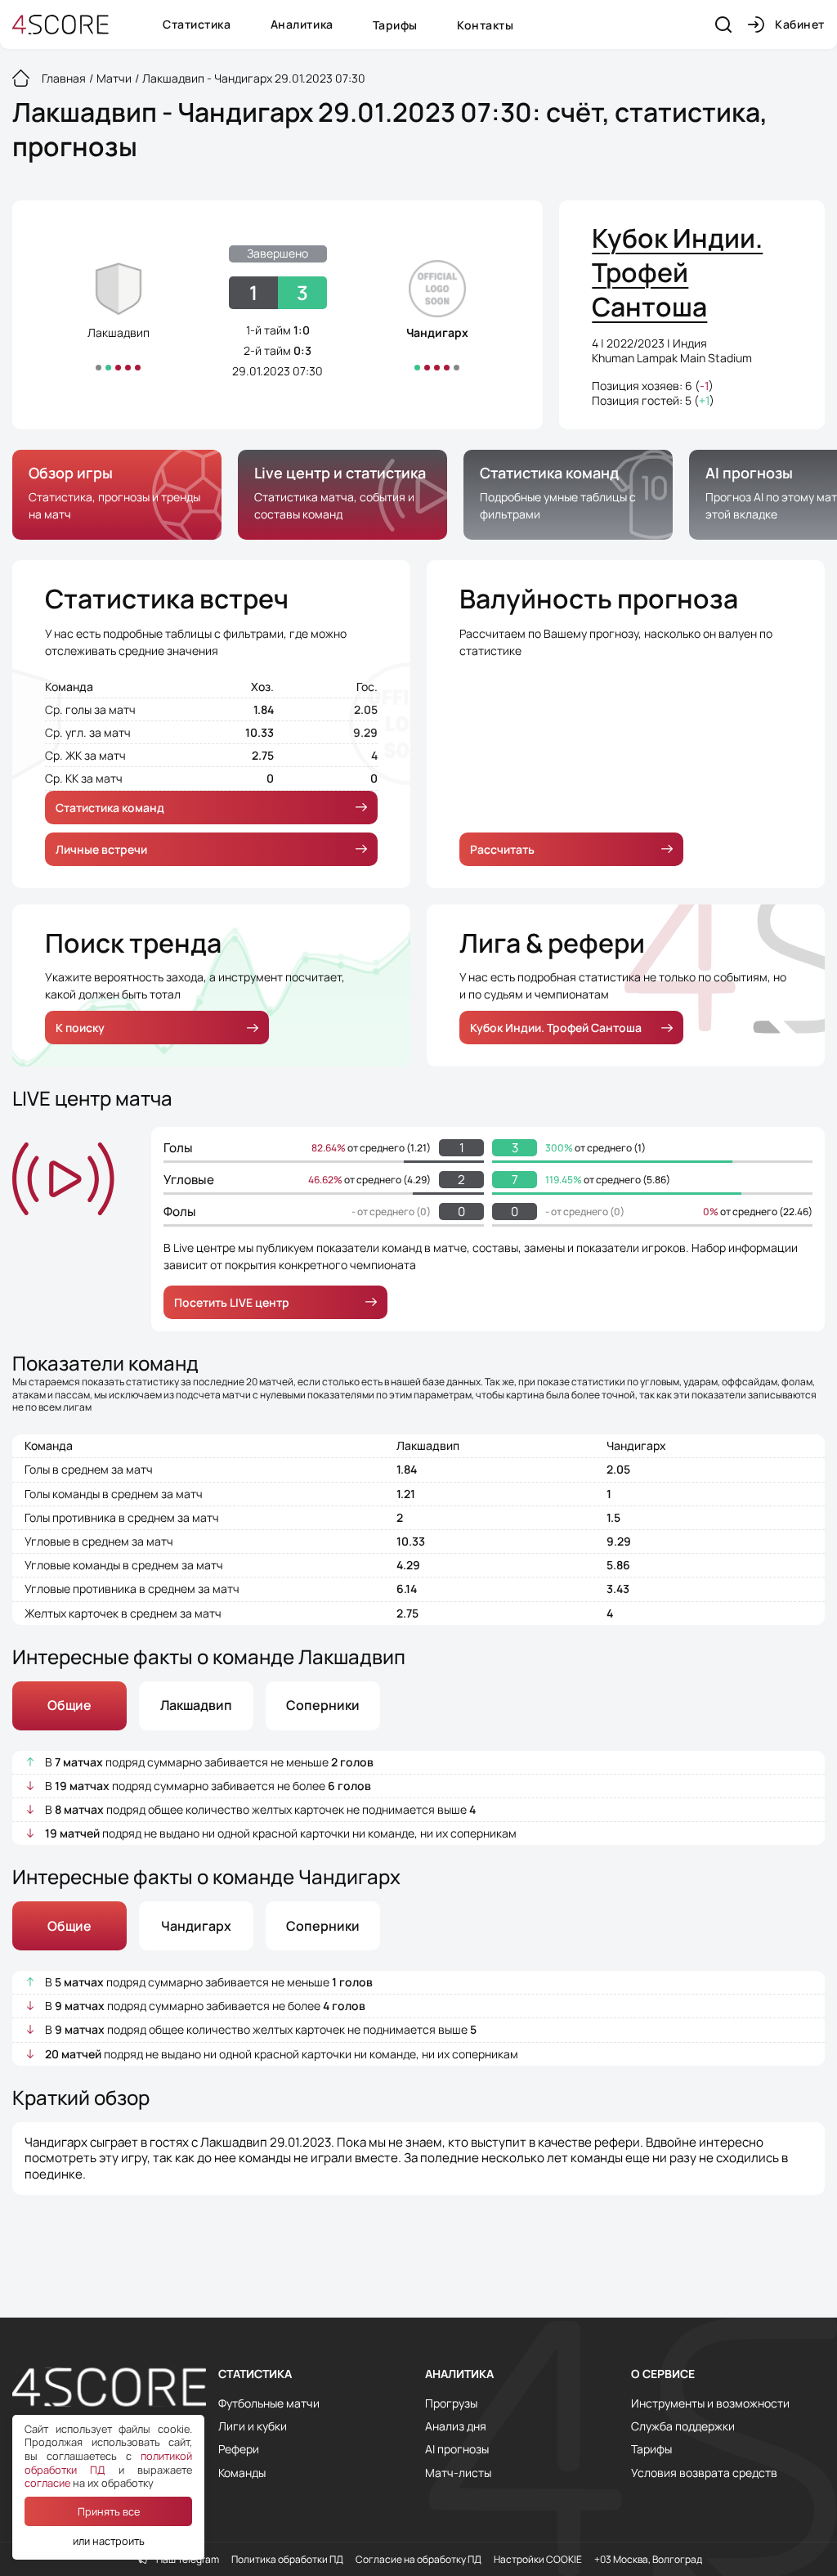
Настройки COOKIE (538, 2560)
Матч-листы (458, 2473)
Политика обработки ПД (287, 2560)
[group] (117, 495)
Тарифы (395, 25)
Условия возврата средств (704, 2473)
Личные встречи (101, 849)
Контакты (485, 25)
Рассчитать (502, 849)
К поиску (80, 1028)
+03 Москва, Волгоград (648, 2560)
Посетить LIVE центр (232, 1302)
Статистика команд (110, 808)
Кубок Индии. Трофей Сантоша (556, 1028)
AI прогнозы (457, 2449)
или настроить (109, 2541)
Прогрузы (451, 2403)
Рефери (239, 2449)
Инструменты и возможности (710, 2403)
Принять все (109, 2511)
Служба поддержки (683, 2426)
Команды (242, 2473)
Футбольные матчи (269, 2403)
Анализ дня (456, 2426)
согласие (47, 2483)
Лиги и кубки (253, 2426)
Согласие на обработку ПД (418, 2560)
